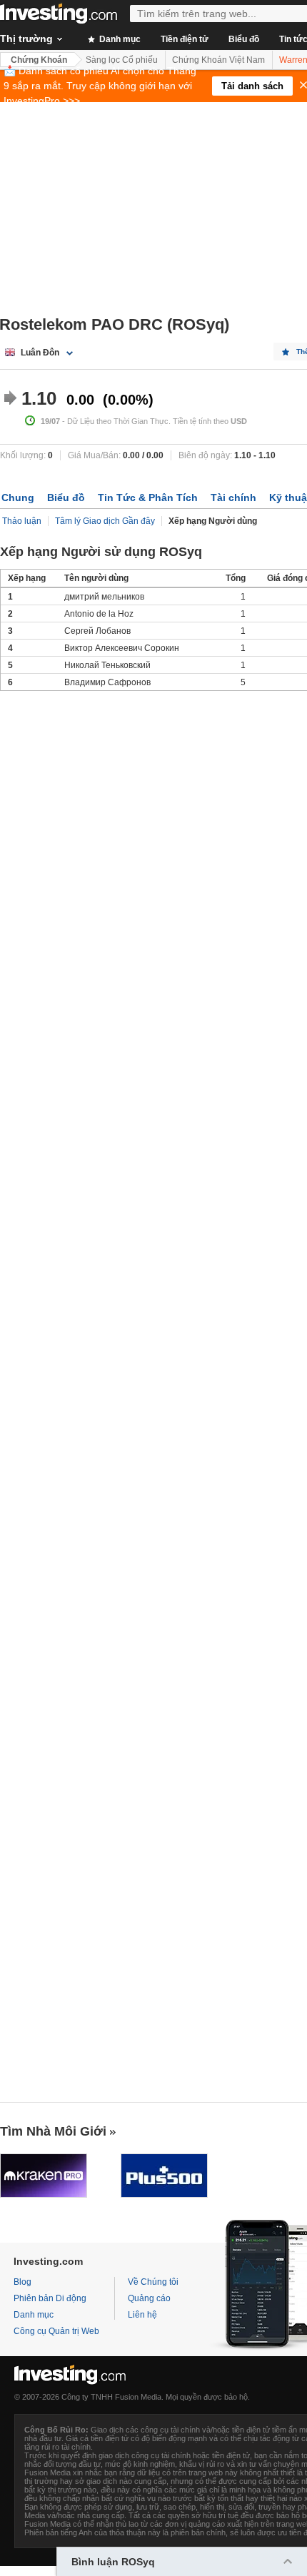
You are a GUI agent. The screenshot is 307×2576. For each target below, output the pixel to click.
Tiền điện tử (185, 39)
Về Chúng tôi (153, 2282)
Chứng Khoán (39, 60)
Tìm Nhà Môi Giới (53, 2131)
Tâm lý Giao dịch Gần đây (105, 521)
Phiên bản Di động (50, 2298)
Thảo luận (22, 521)
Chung (18, 497)
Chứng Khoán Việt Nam (218, 60)
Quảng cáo (149, 2298)
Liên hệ (142, 2315)
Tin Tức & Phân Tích (148, 497)
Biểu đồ (244, 39)
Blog (22, 2282)
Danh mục (119, 39)
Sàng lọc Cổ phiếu (122, 60)
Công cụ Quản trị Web (56, 2331)
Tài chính (233, 497)
